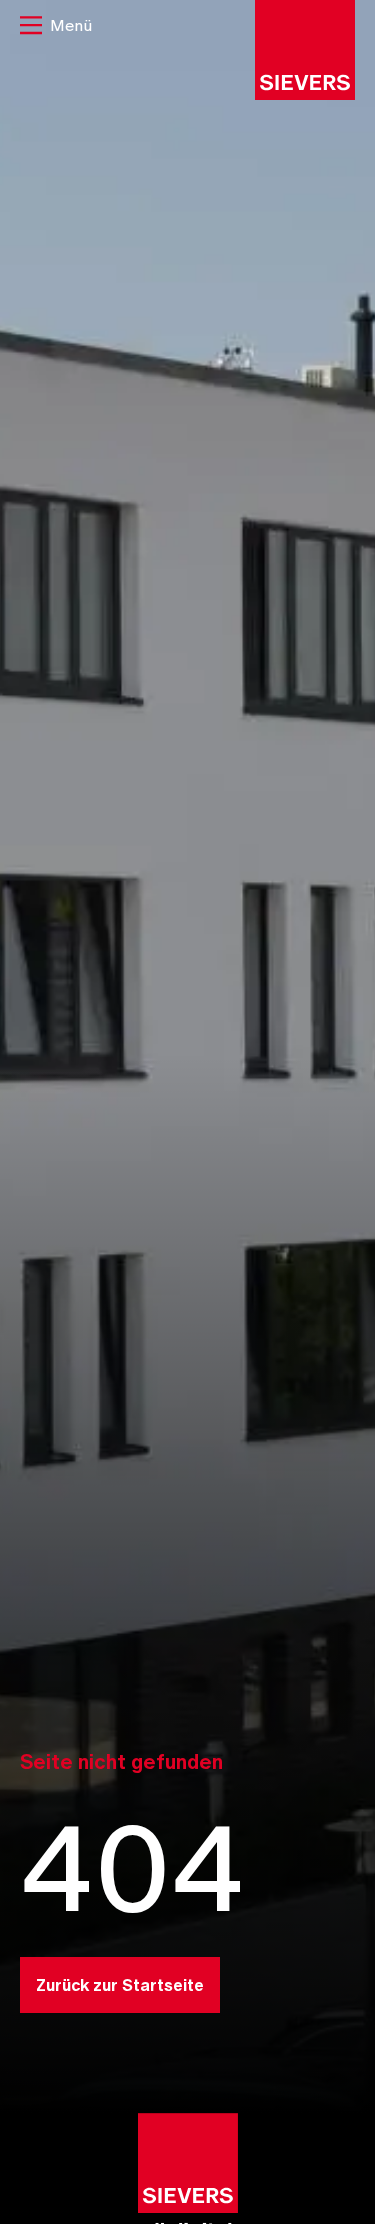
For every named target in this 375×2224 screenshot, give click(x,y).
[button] (56, 27)
